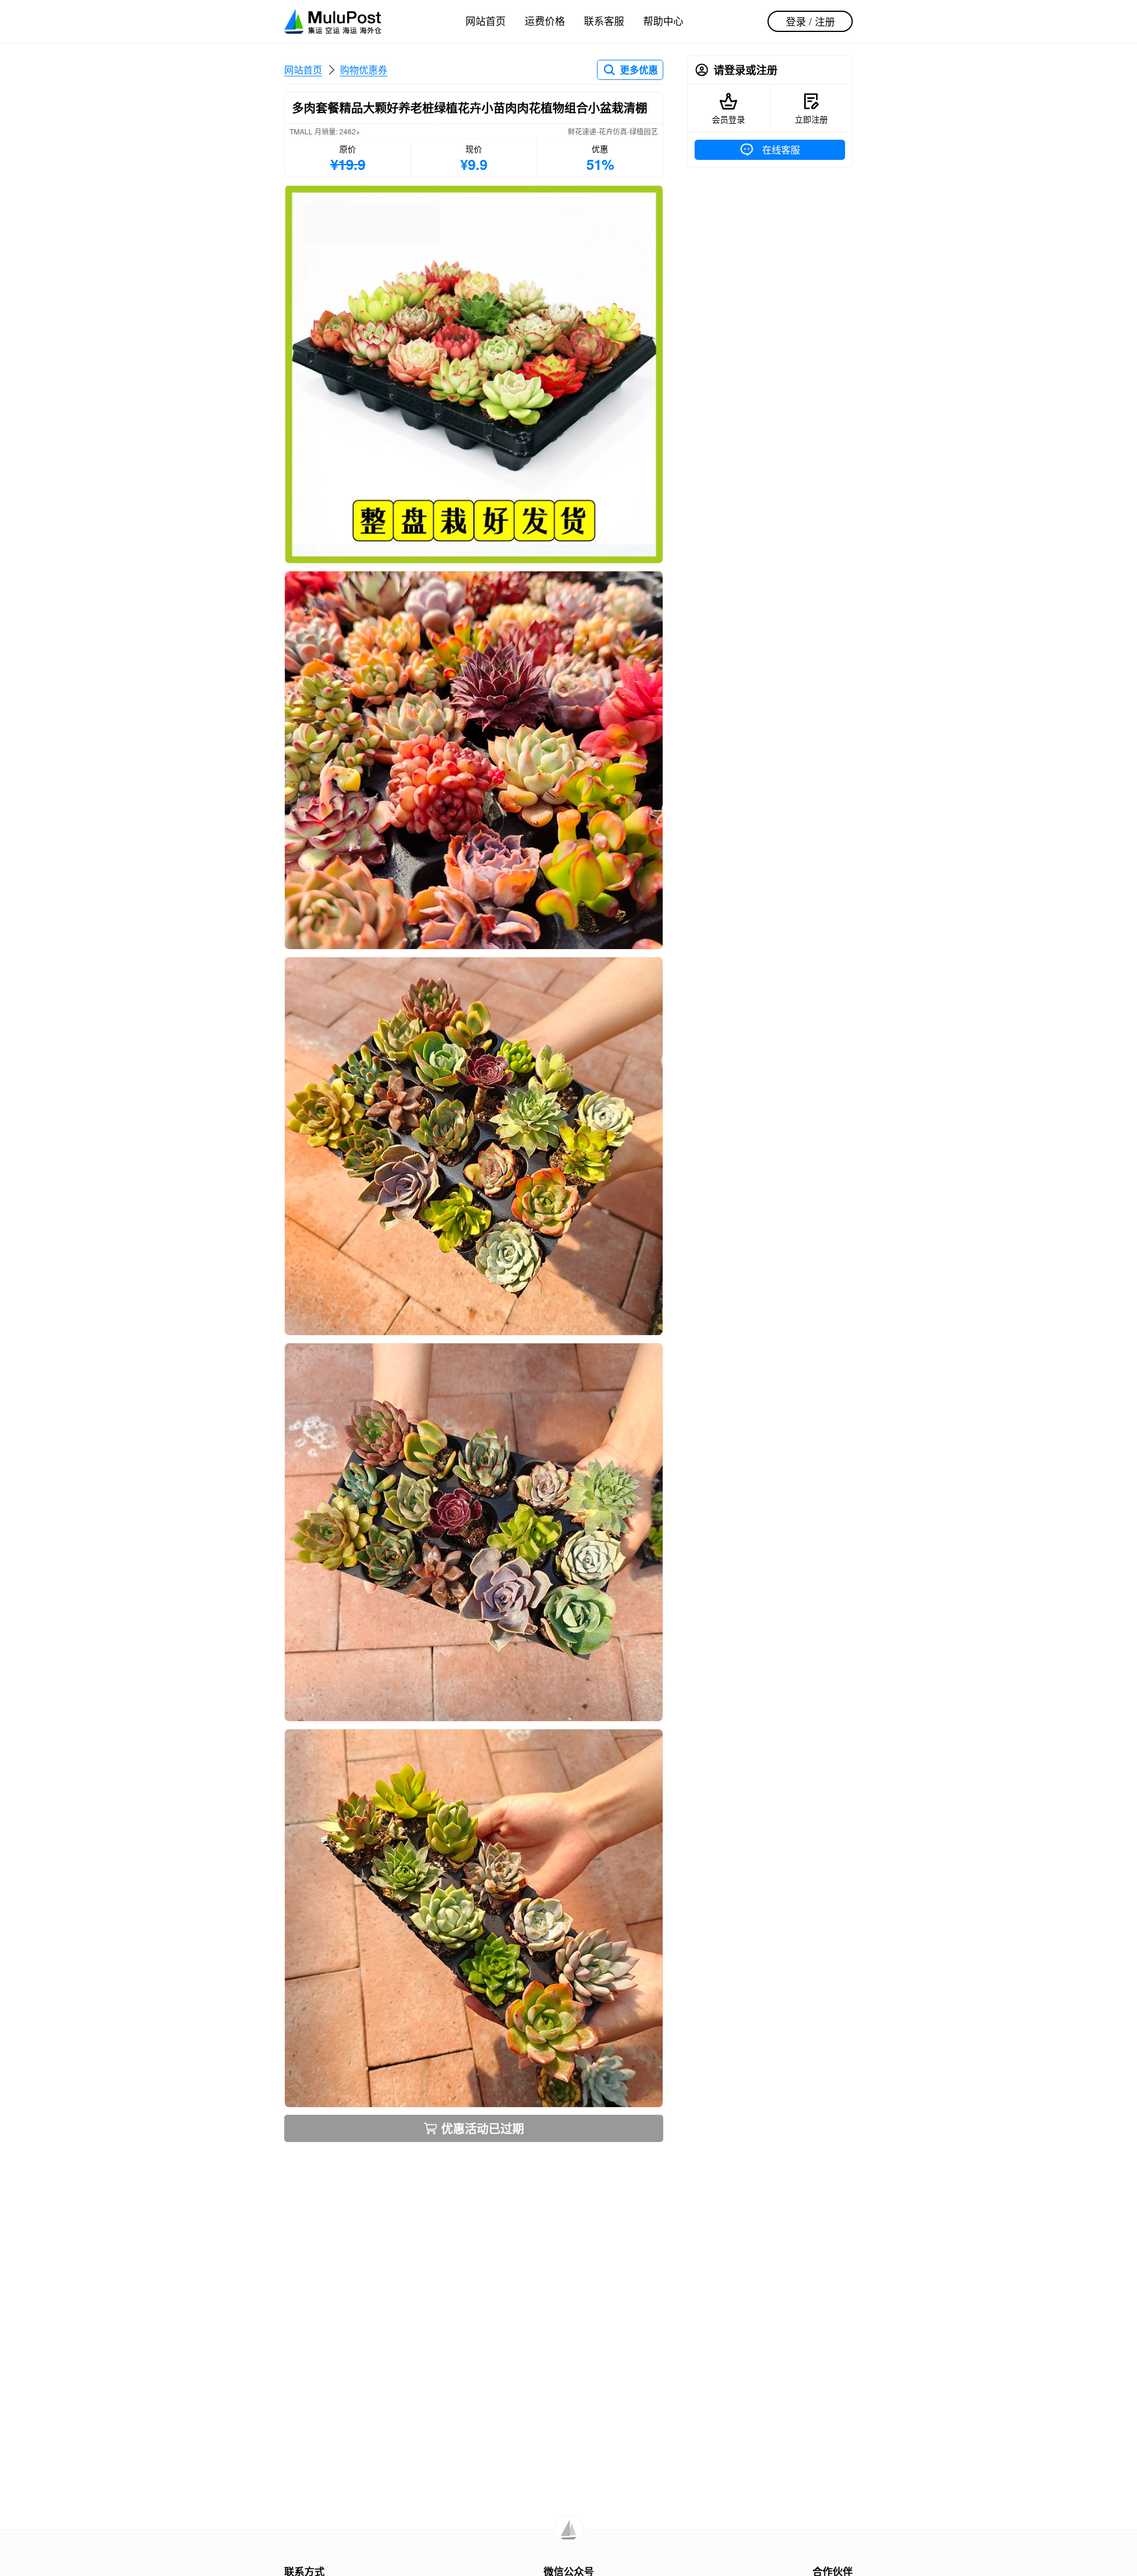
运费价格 (545, 20)
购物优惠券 (364, 70)
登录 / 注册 (810, 21)
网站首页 (486, 20)
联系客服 (604, 20)
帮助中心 (663, 20)
